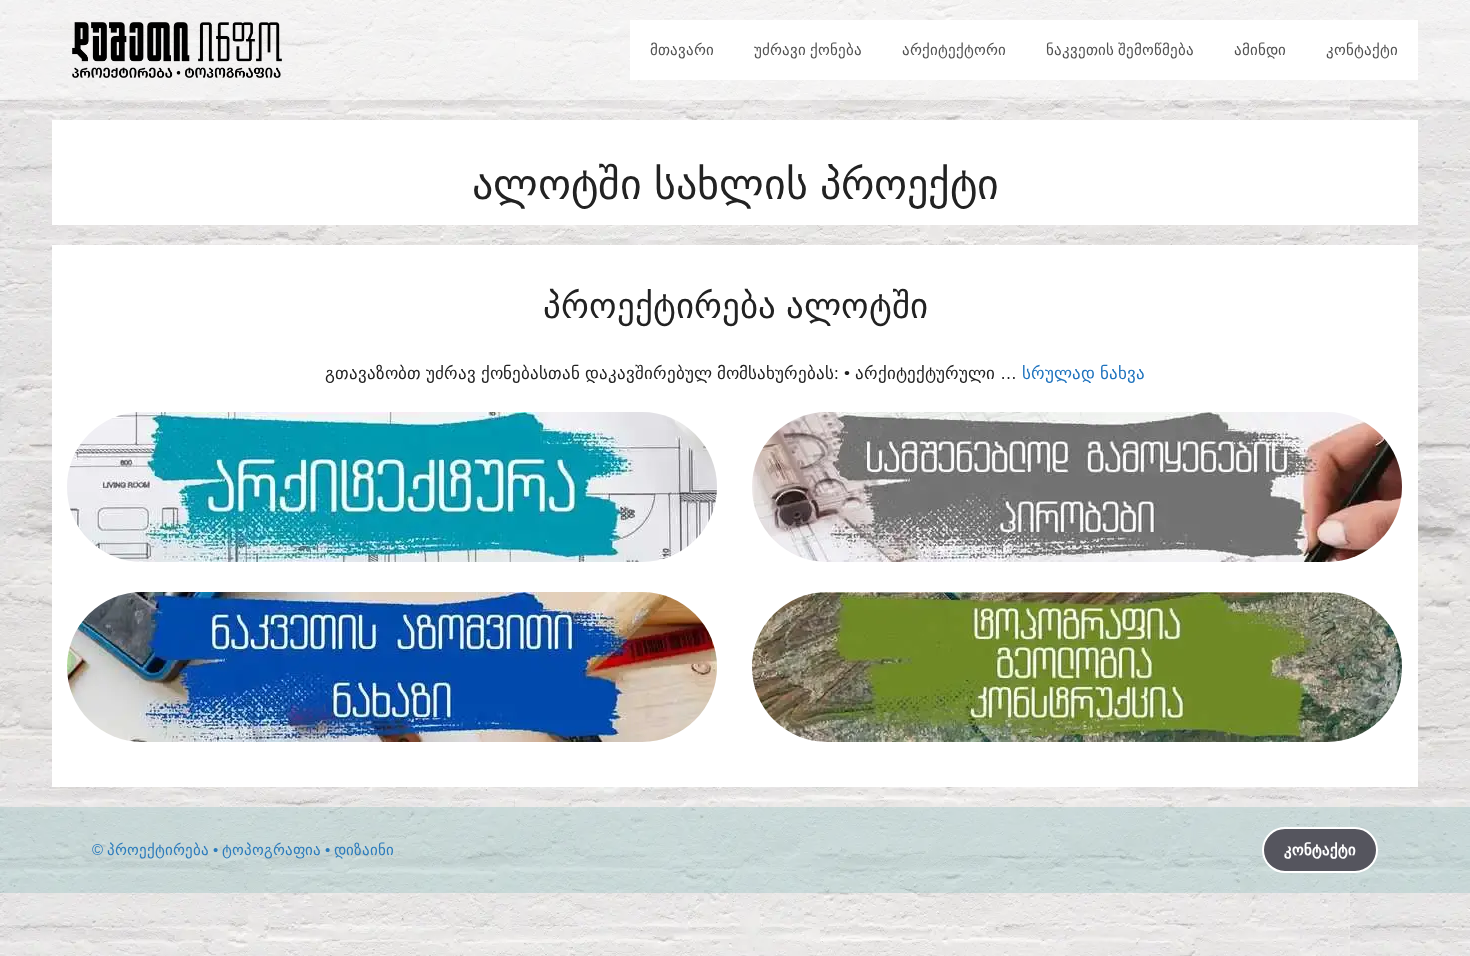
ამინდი (1260, 49)
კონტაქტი (1362, 49)
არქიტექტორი (954, 49)
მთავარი (682, 49)
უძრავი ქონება (808, 49)
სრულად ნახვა (1083, 373)
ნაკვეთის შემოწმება (1120, 49)
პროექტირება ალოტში (735, 305)
